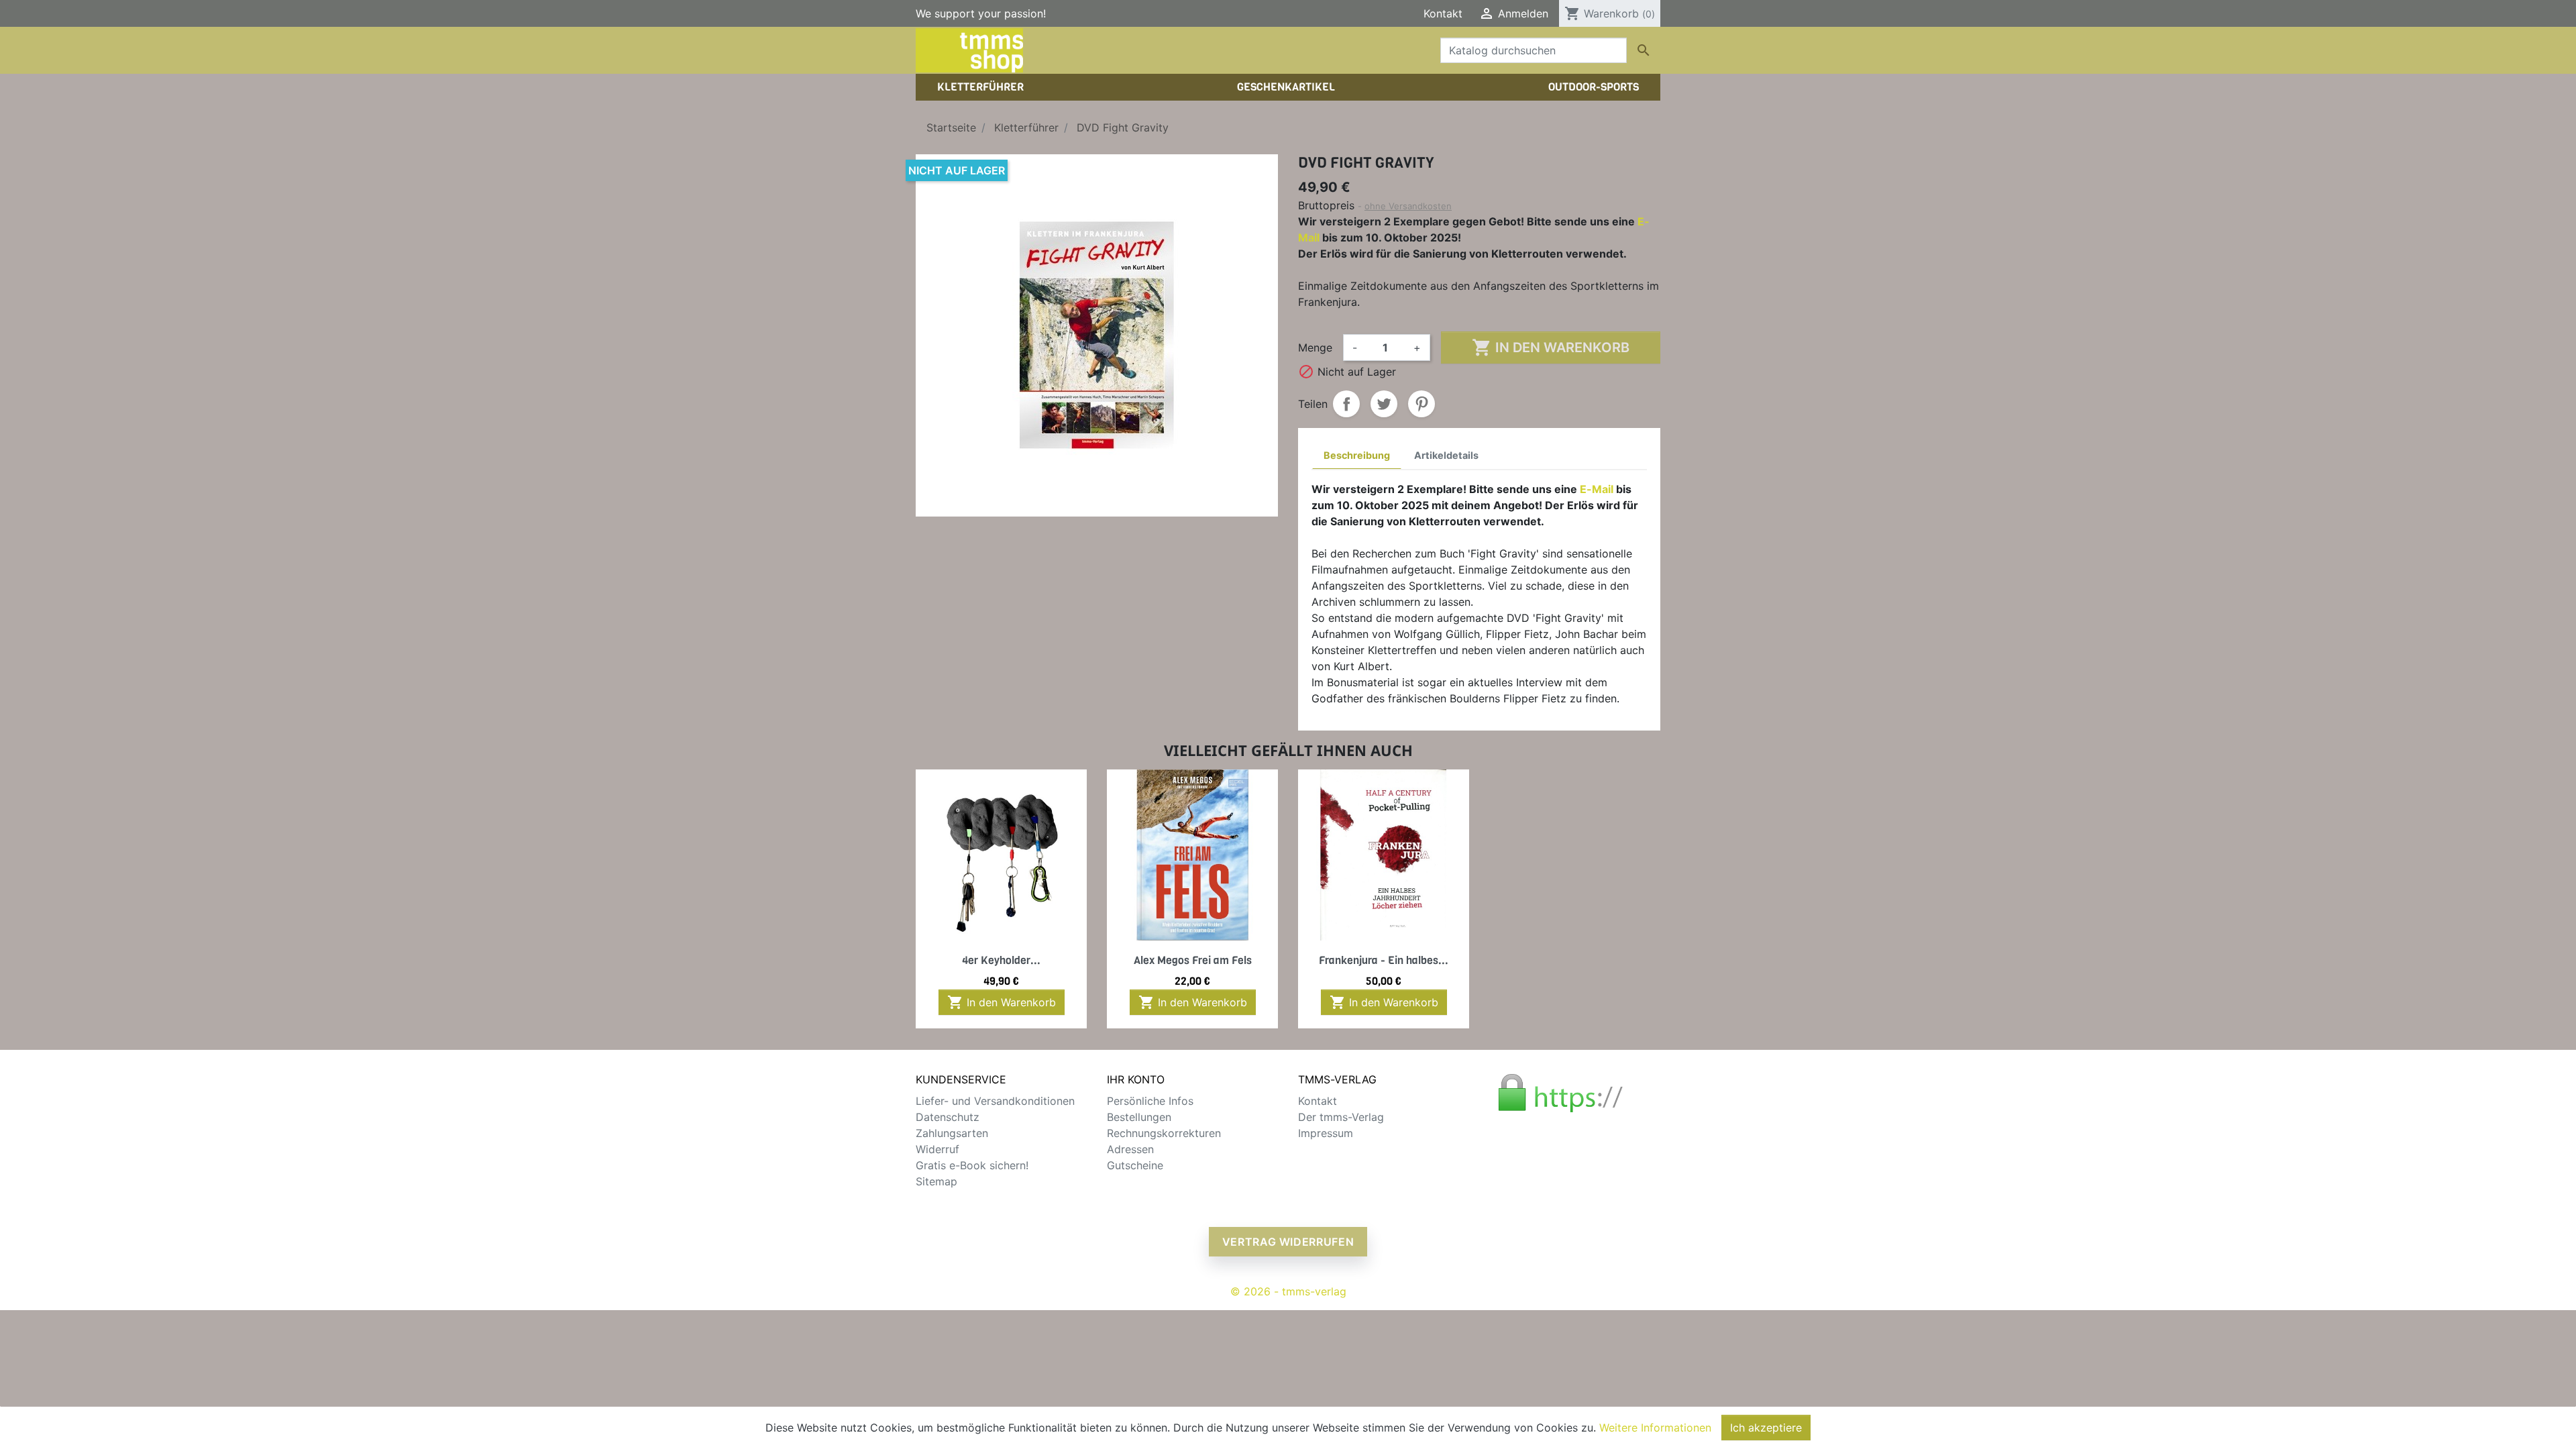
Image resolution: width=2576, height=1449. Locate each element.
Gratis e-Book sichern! (972, 1165)
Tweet (1384, 404)
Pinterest (1421, 404)
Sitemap (936, 1181)
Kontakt (1443, 13)
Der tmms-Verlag (1341, 1117)
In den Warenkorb (1551, 347)
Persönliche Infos (1150, 1101)
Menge (1315, 347)
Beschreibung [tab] (1357, 455)
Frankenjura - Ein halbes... (1384, 960)
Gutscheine (1135, 1165)
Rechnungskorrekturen (1164, 1133)
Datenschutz (948, 1117)
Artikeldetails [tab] (1446, 455)
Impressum (1326, 1133)
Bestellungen (1139, 1117)
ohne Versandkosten (1408, 206)
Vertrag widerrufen (1288, 1242)
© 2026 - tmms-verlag (1288, 1291)
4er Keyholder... (1001, 960)
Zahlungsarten (952, 1133)
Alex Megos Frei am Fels (1193, 960)
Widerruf (937, 1149)
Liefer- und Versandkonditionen (995, 1101)
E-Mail (1597, 489)
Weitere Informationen (1655, 1428)
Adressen (1130, 1149)
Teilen (1346, 404)
